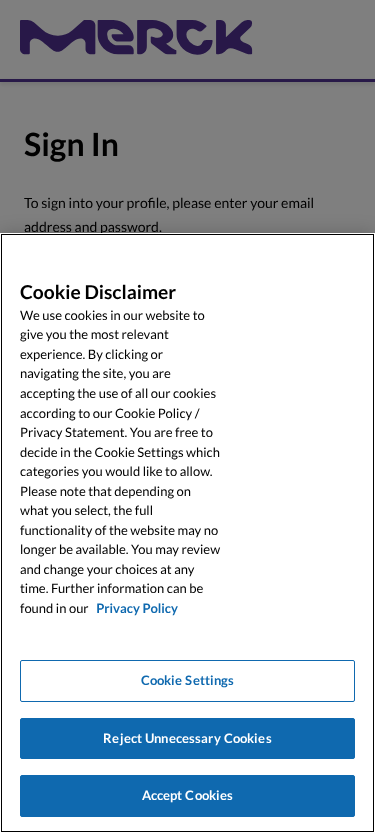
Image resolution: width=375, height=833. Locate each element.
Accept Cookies (188, 795)
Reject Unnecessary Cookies (187, 738)
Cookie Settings (188, 680)
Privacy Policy (137, 608)
